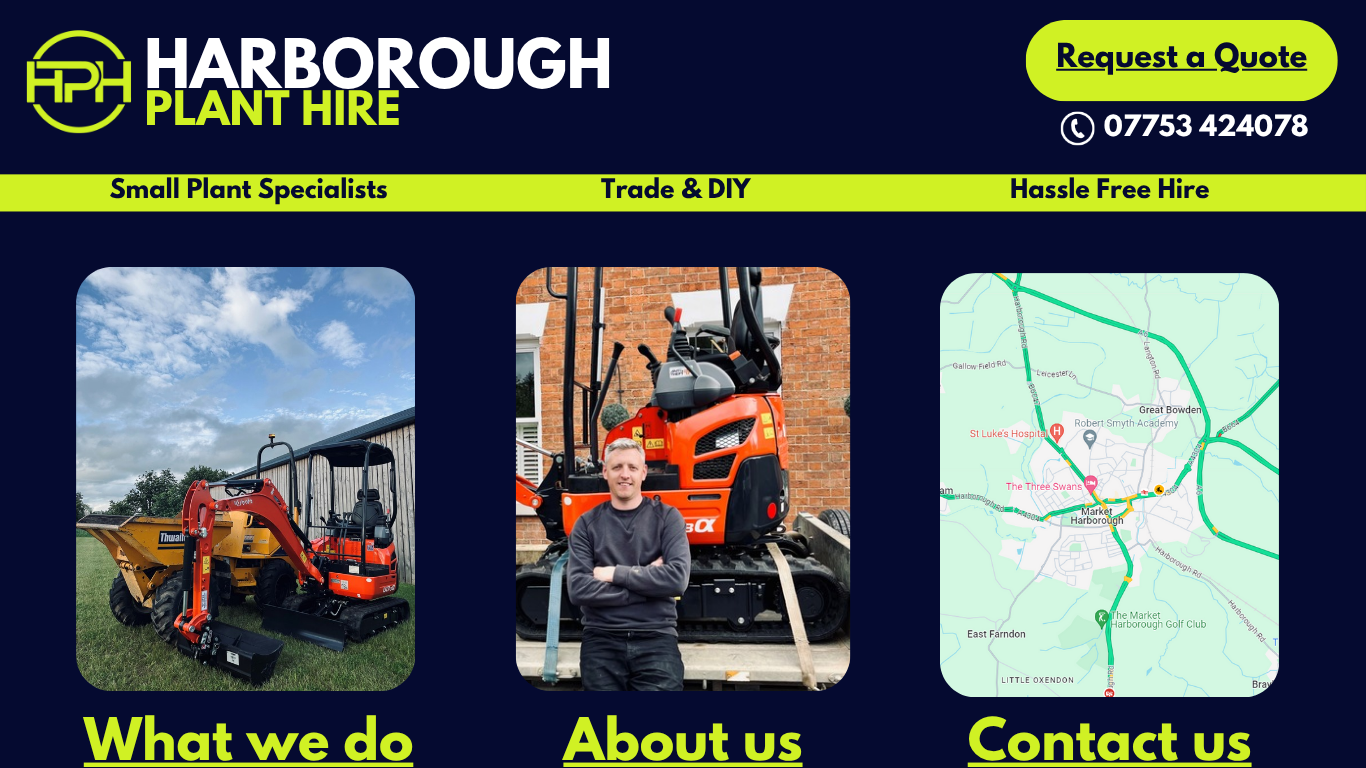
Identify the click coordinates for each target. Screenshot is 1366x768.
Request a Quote (1181, 60)
